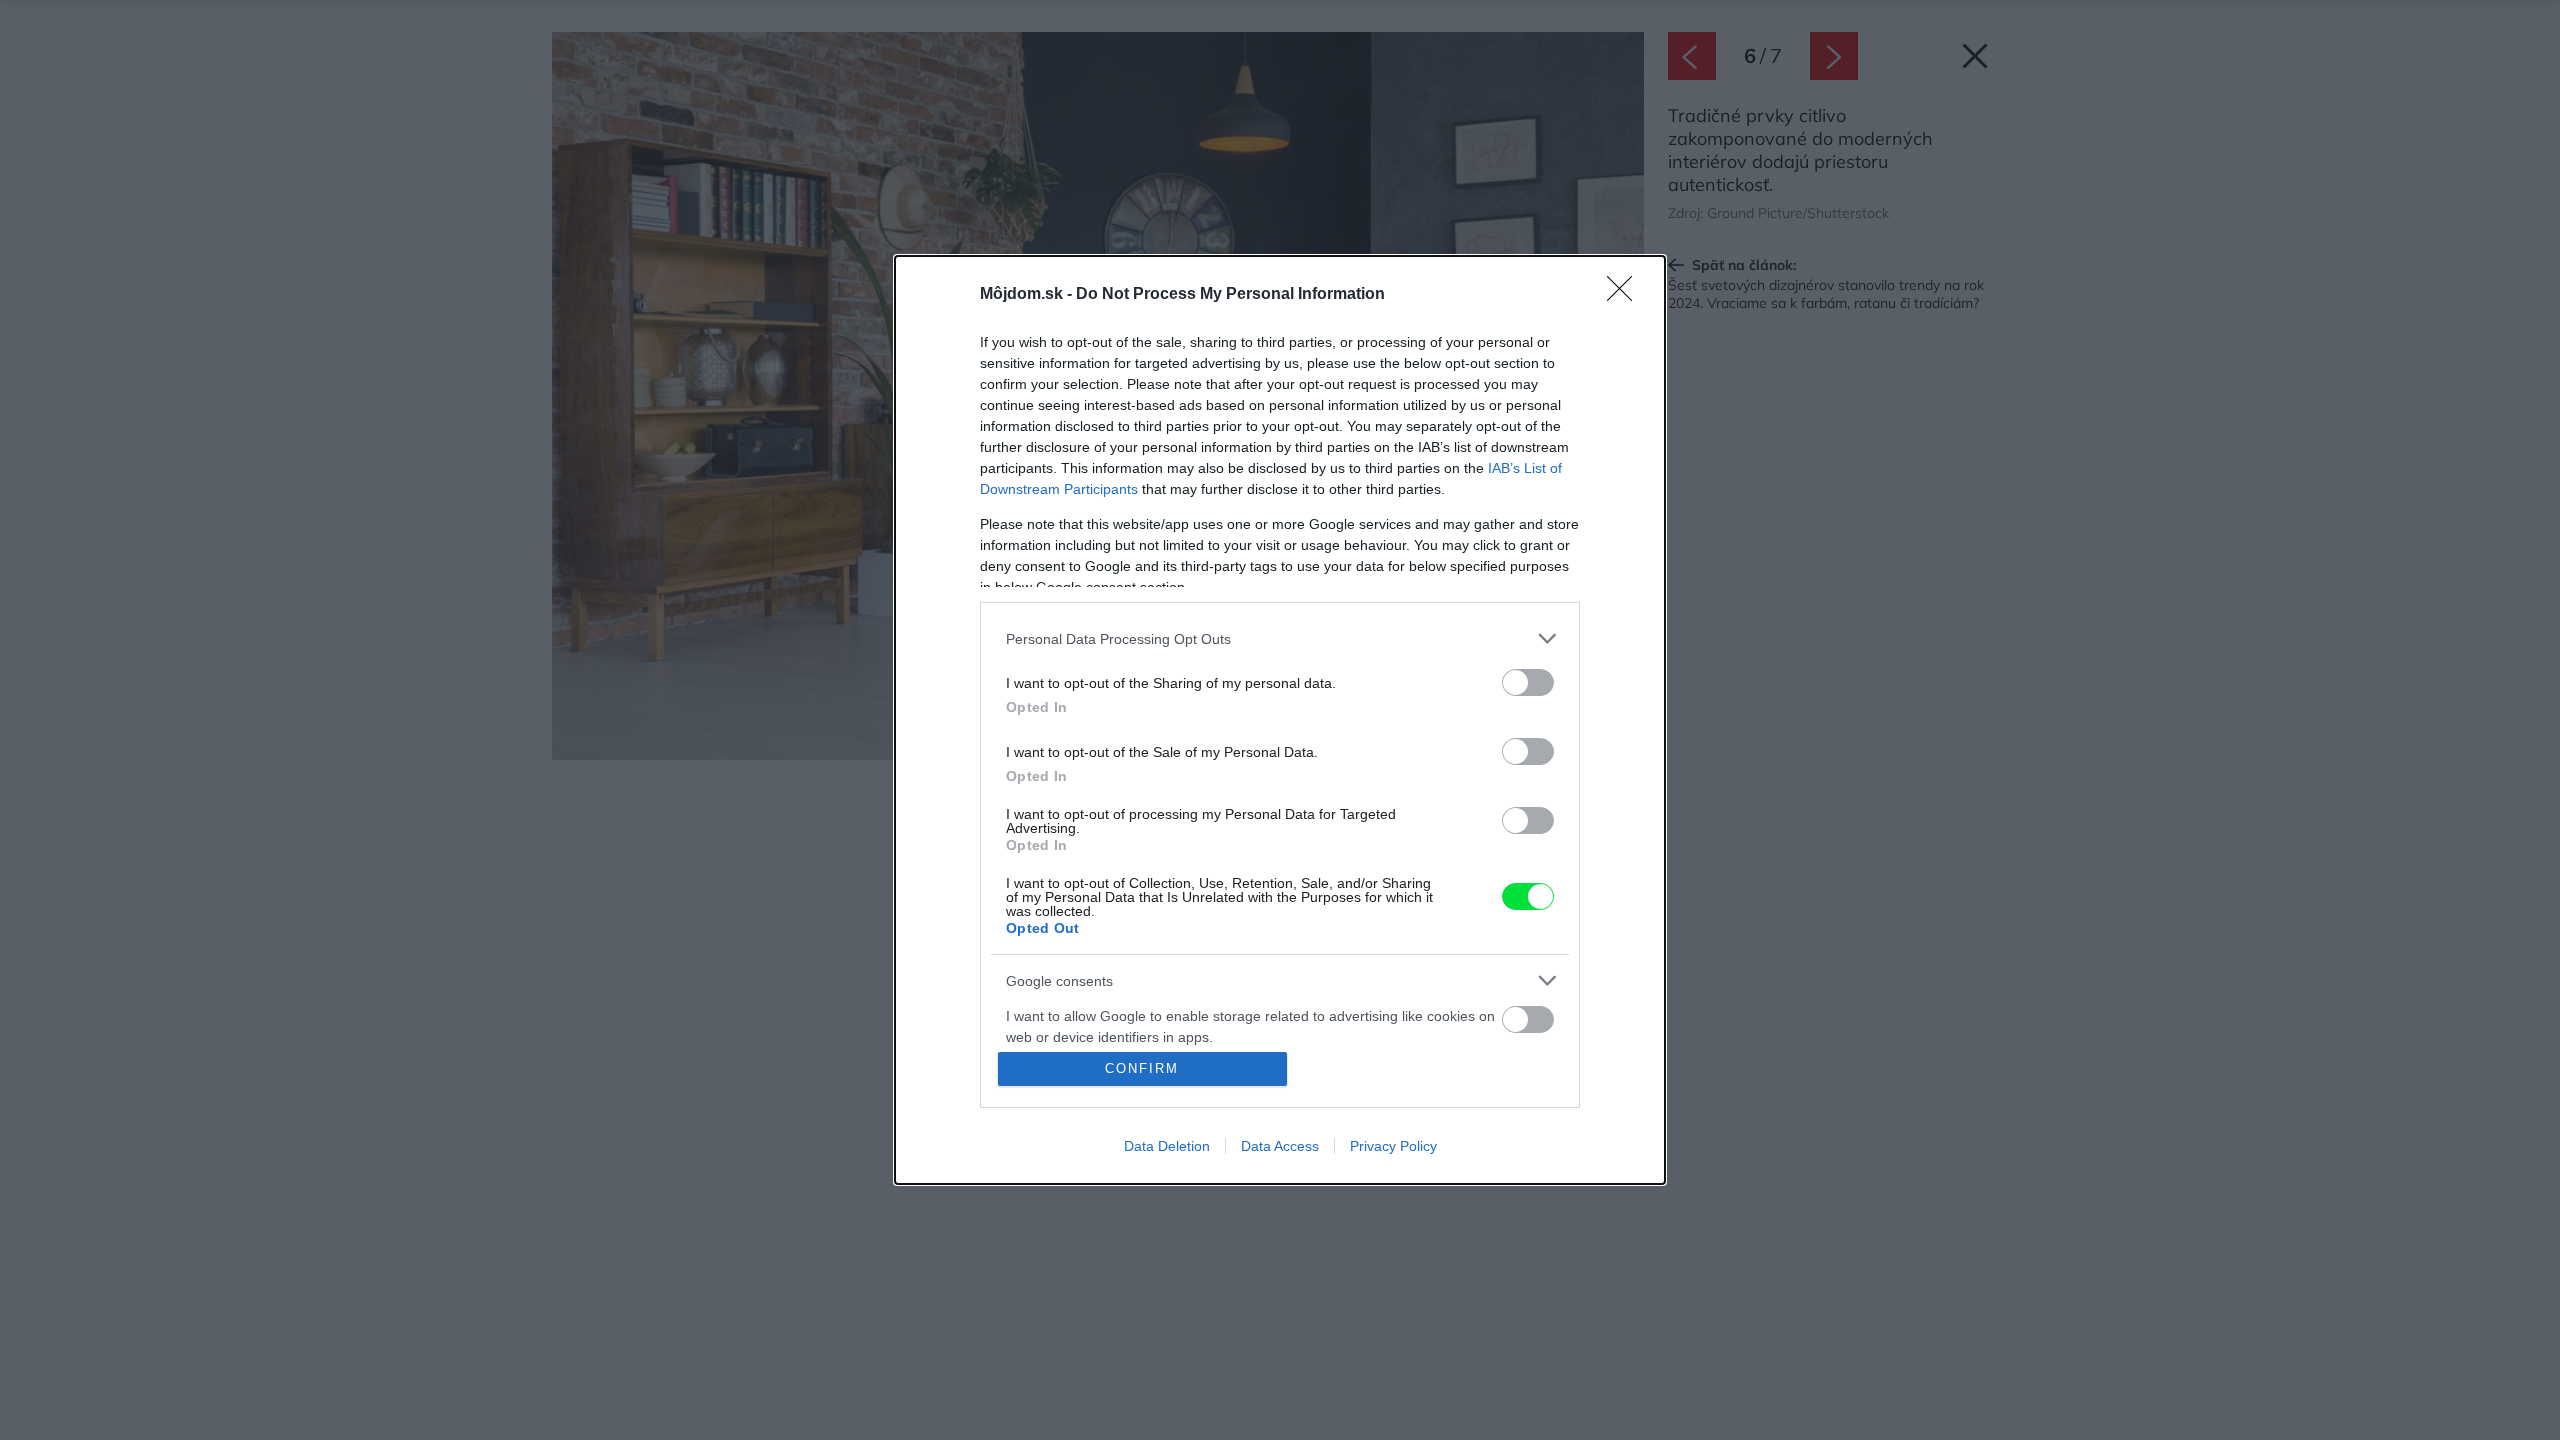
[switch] (1528, 682)
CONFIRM (1142, 1068)
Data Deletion (1167, 1146)
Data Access (1280, 1146)
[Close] (1626, 295)
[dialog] (1280, 720)
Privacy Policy (1393, 1146)
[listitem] (1280, 638)
